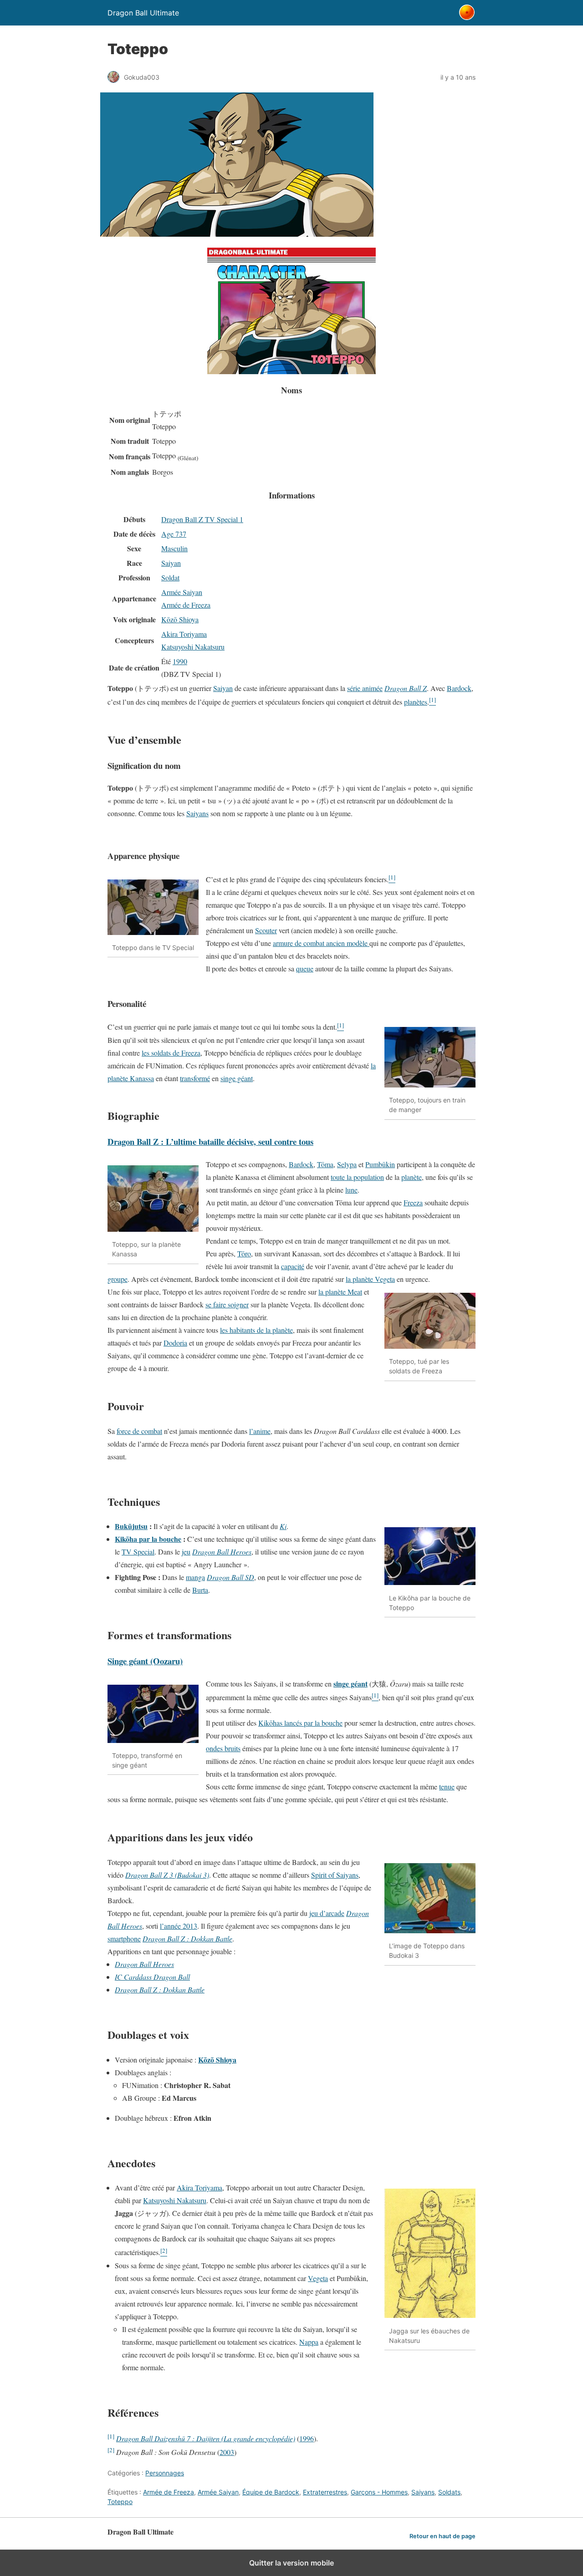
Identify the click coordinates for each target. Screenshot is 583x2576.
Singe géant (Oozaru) (145, 1661)
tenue (447, 1786)
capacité (293, 1266)
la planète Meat (340, 1292)
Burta (200, 1590)
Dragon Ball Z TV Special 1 (202, 519)
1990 (180, 661)
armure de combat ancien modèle (321, 943)
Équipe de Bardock (271, 2492)
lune (351, 1190)
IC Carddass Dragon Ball (152, 1977)
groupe (118, 1279)
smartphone (124, 1938)
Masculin (174, 548)
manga (195, 1577)
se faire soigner (227, 1304)
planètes (416, 702)
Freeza (413, 1202)
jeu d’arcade (327, 1913)
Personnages (165, 2473)
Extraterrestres (325, 2492)
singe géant (237, 1078)
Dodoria (175, 1343)
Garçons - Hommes (379, 2492)
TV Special (138, 1552)
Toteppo (120, 2502)
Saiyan (171, 563)
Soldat (170, 577)
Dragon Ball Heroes (222, 1552)
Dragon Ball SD (230, 1577)
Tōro (244, 1253)
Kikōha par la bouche (148, 1539)
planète (412, 1177)
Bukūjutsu (131, 1526)
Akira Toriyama (184, 634)
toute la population (357, 1177)
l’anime (260, 1431)
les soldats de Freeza (171, 1053)
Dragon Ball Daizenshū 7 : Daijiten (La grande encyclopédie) (206, 2438)
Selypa (347, 1164)
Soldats (449, 2492)
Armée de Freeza (186, 605)
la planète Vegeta (370, 1279)
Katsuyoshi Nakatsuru (193, 647)
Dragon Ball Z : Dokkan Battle (187, 1938)
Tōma (325, 1164)
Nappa (309, 2342)
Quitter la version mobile (291, 2563)
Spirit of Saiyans (335, 1875)
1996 (307, 2438)
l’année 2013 (179, 1926)
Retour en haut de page (442, 2536)
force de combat (139, 1431)
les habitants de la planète (256, 1330)
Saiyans (197, 813)
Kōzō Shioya (180, 619)
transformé (195, 1078)
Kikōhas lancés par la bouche (300, 1723)
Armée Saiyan (182, 592)
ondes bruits (223, 1748)
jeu (186, 1552)
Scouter (266, 930)
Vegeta (318, 2278)
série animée (365, 688)
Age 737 (174, 534)
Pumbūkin (380, 1164)
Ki (283, 1526)
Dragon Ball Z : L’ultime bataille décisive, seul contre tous (210, 1141)
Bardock (459, 688)
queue (305, 968)
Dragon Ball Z (406, 688)
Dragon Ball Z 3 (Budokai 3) (167, 1875)
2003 (227, 2452)
